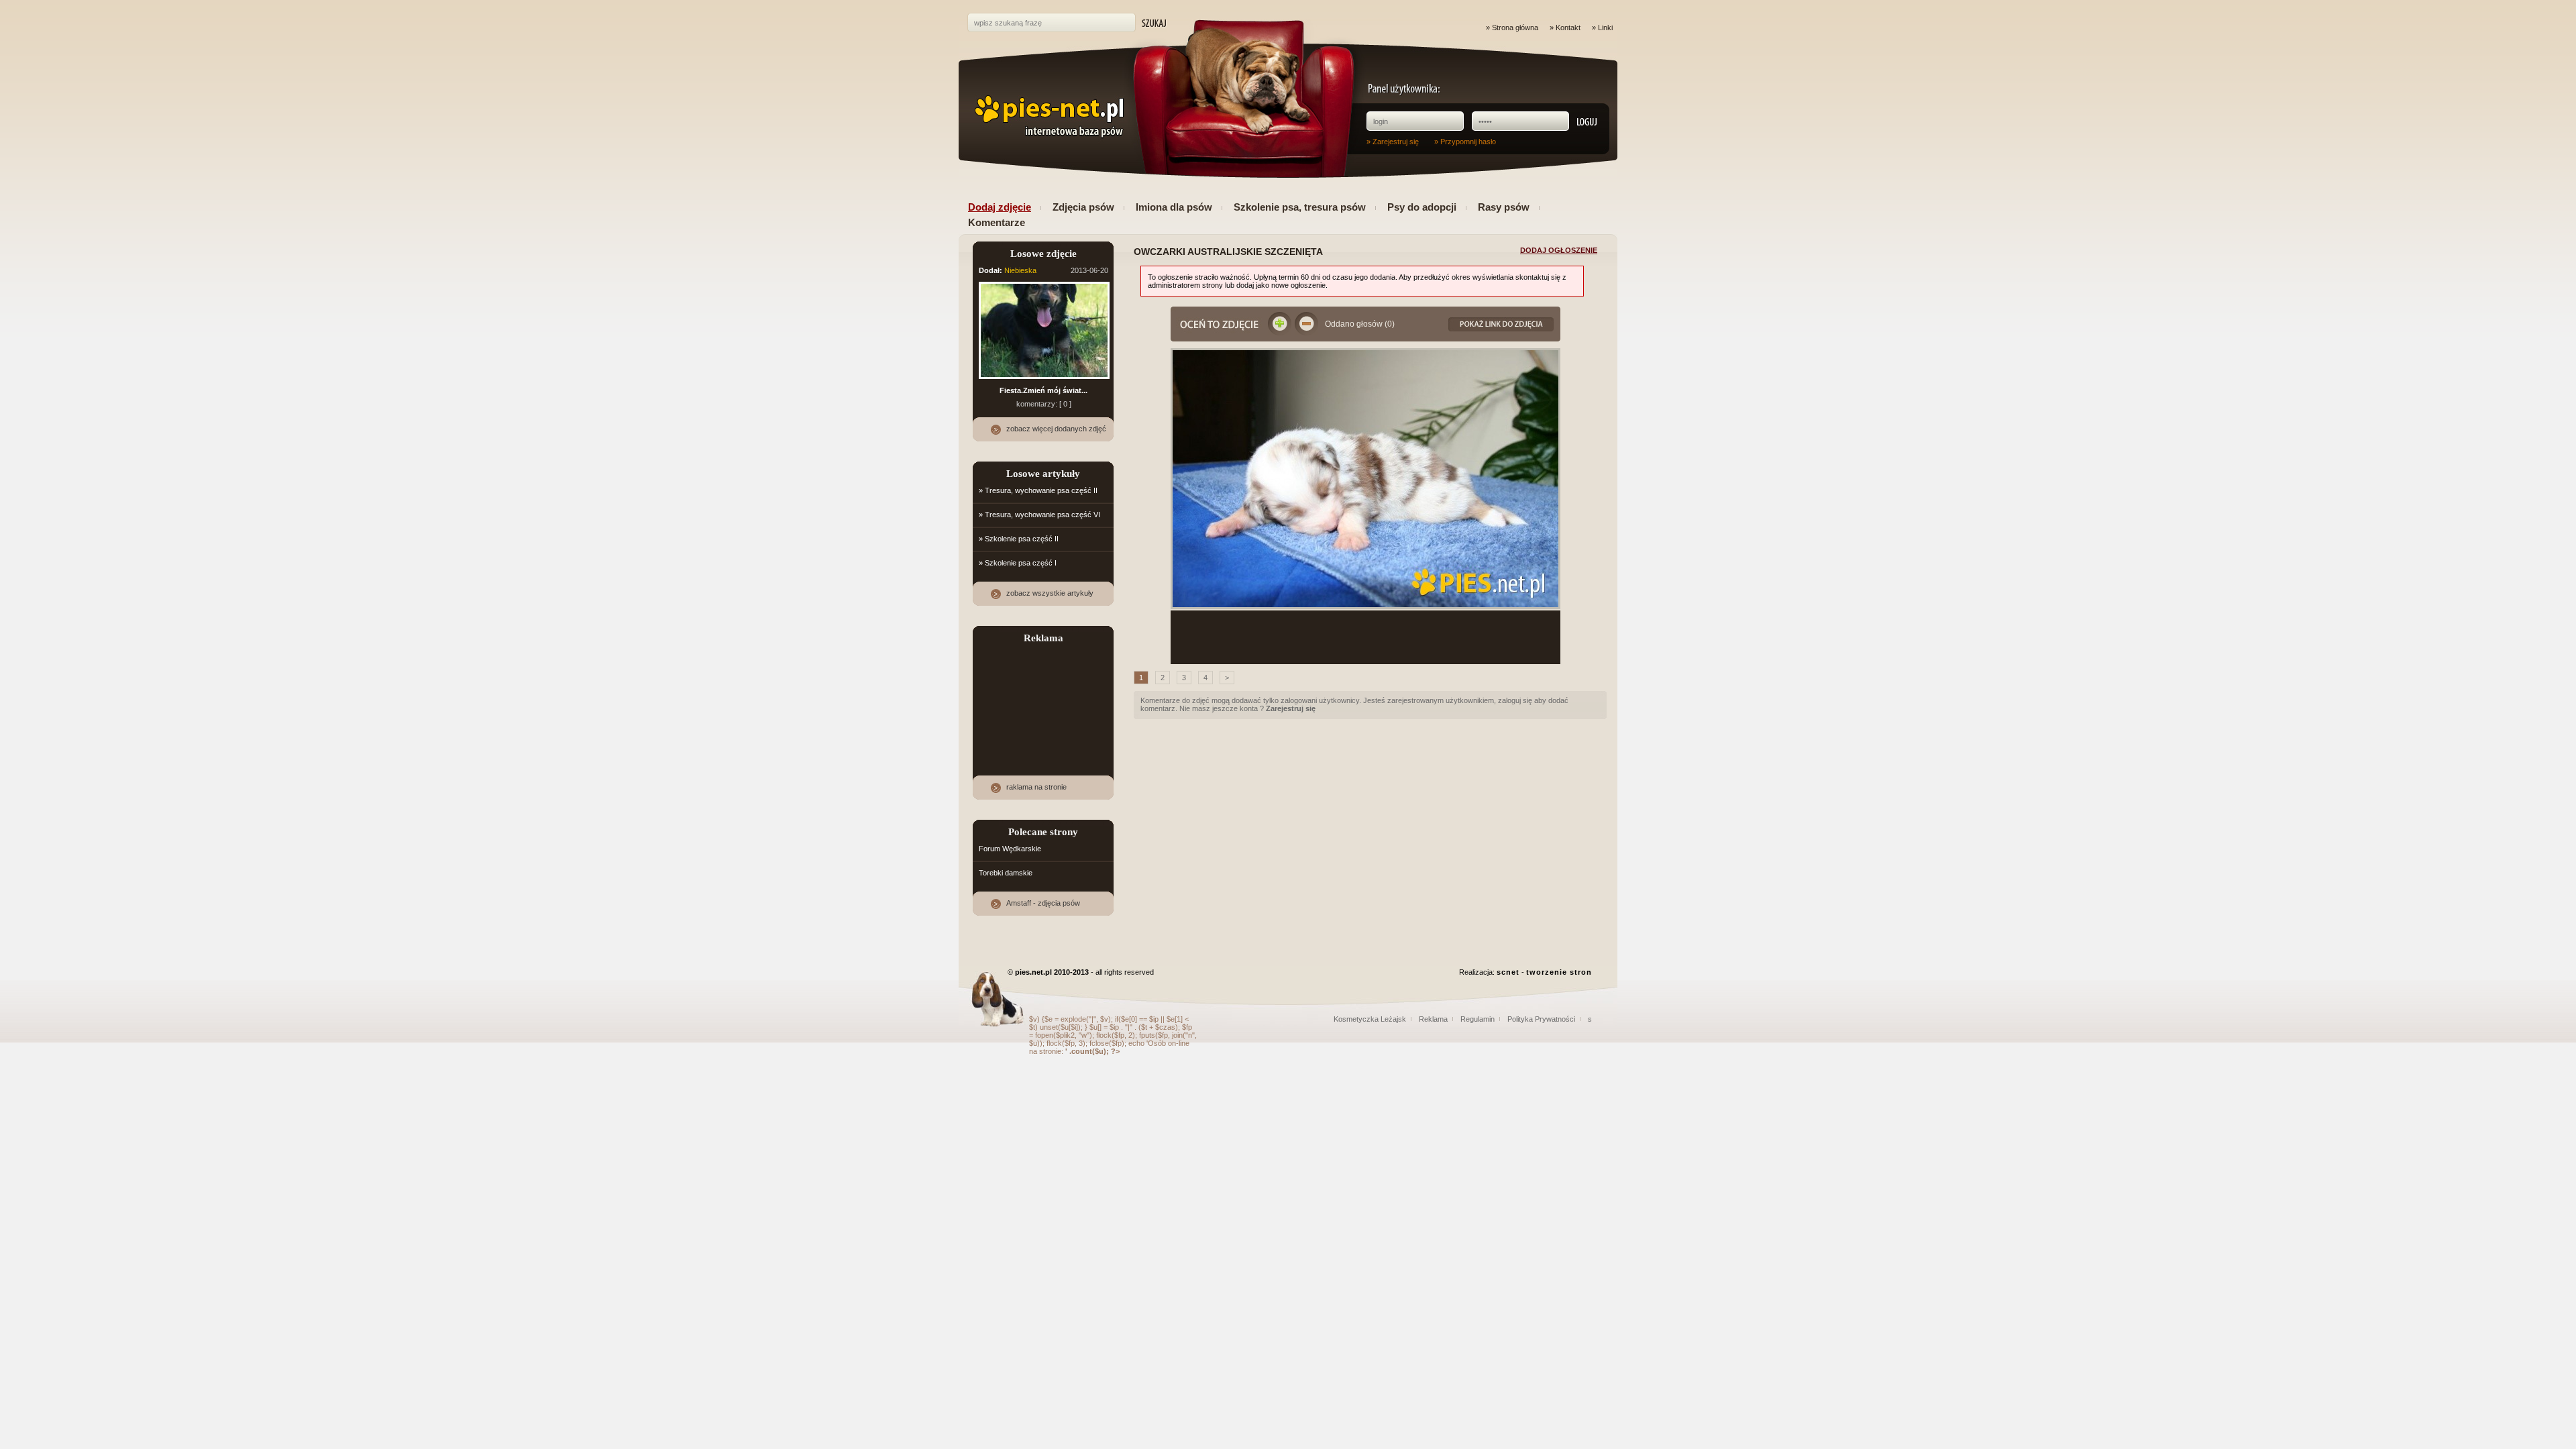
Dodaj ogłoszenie (1559, 250)
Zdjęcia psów (1083, 207)
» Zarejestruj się (1393, 142)
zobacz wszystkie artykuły (1050, 593)
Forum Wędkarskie (1010, 849)
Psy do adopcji (1422, 207)
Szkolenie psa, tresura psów (1300, 207)
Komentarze (997, 222)
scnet (1508, 972)
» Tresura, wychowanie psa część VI (1039, 515)
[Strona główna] (1048, 117)
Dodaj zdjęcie (1000, 207)
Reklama (1433, 1019)
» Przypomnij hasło (1465, 142)
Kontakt (1568, 28)
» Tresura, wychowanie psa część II (1038, 490)
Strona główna (1515, 28)
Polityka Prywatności (1541, 1019)
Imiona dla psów (1174, 207)
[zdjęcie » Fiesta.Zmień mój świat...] (1044, 380)
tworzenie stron (1559, 972)
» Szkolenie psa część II (1019, 539)
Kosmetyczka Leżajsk (1370, 1019)
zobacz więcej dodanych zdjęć (1056, 429)
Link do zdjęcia (1501, 324)
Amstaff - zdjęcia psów (1043, 903)
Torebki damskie (1006, 873)
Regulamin (1478, 1019)
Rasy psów (1504, 207)
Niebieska (1020, 270)
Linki (1605, 28)
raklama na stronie (1036, 787)
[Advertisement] (1366, 637)
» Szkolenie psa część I (1018, 563)
